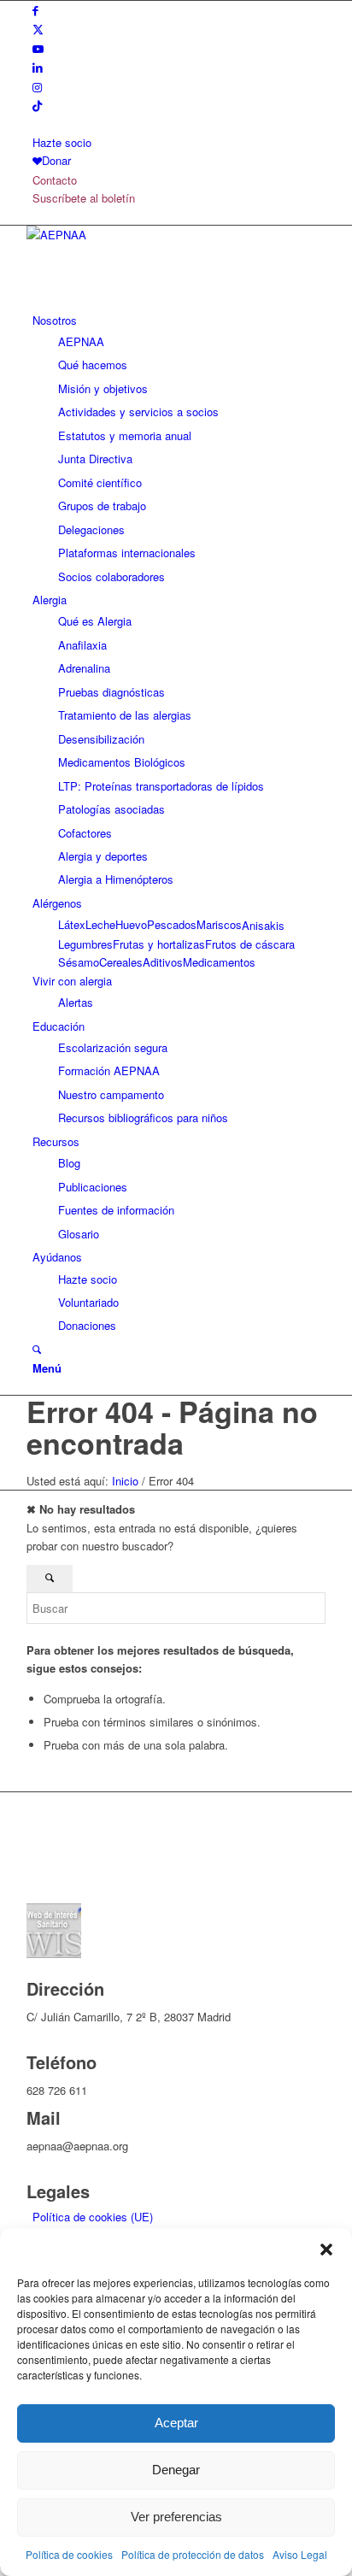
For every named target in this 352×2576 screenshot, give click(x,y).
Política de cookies (69, 2554)
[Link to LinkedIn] (38, 67)
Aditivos (163, 962)
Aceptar (176, 2423)
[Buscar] (37, 1349)
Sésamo (79, 962)
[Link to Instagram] (37, 87)
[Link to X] (38, 29)
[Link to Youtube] (38, 48)
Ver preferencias (176, 2517)
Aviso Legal (300, 2554)
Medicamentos (219, 962)
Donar (56, 160)
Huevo (131, 924)
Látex (72, 924)
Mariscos (219, 924)
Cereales (121, 962)
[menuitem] (179, 142)
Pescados (172, 924)
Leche (100, 924)
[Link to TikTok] (37, 106)
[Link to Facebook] (35, 10)
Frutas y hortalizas (159, 944)
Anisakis (263, 925)
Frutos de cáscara (250, 944)
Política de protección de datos (193, 2554)
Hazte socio (62, 142)
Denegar (176, 2470)
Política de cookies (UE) (93, 2217)
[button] (326, 2250)
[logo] (155, 235)
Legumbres (85, 944)
